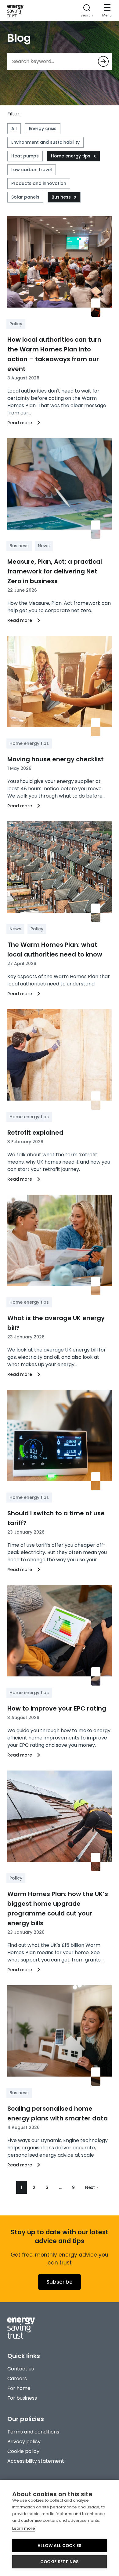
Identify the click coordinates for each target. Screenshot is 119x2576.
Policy (16, 324)
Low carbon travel (32, 170)
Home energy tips (71, 156)
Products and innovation (39, 183)
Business (61, 197)
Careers (17, 2379)
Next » (92, 2187)
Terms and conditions (33, 2432)
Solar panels (25, 197)
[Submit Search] (103, 61)
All (14, 129)
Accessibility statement (36, 2461)
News (44, 546)
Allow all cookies (60, 2546)
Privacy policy (24, 2442)
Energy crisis (43, 129)
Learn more (24, 2528)
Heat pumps (25, 156)
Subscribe (60, 2282)
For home (19, 2388)
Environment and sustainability (45, 142)
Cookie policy (23, 2451)
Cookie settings (60, 2562)
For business (22, 2398)
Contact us (21, 2369)
